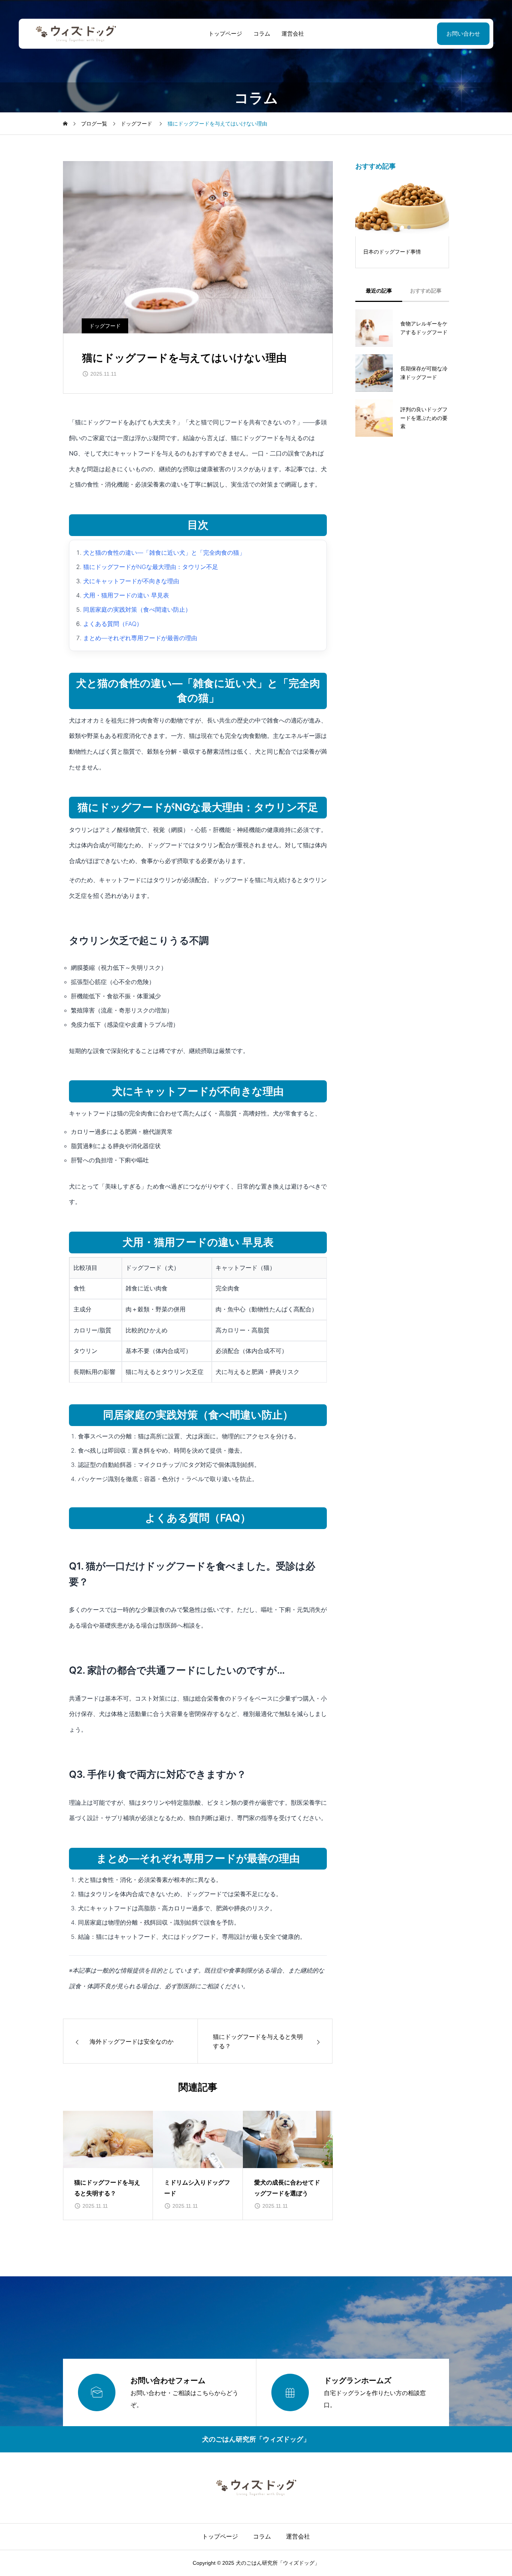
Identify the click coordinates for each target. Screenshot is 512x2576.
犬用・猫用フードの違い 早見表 (126, 595)
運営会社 (293, 34)
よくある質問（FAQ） (113, 624)
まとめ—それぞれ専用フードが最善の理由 (140, 638)
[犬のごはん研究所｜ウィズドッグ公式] (76, 34)
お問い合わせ (463, 34)
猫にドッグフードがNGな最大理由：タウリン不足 (151, 567)
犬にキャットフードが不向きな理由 (131, 581)
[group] (108, 2165)
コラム (262, 34)
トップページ (225, 34)
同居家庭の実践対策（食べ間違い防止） (137, 609)
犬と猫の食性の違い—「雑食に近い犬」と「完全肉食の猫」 (164, 553)
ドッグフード (105, 326)
